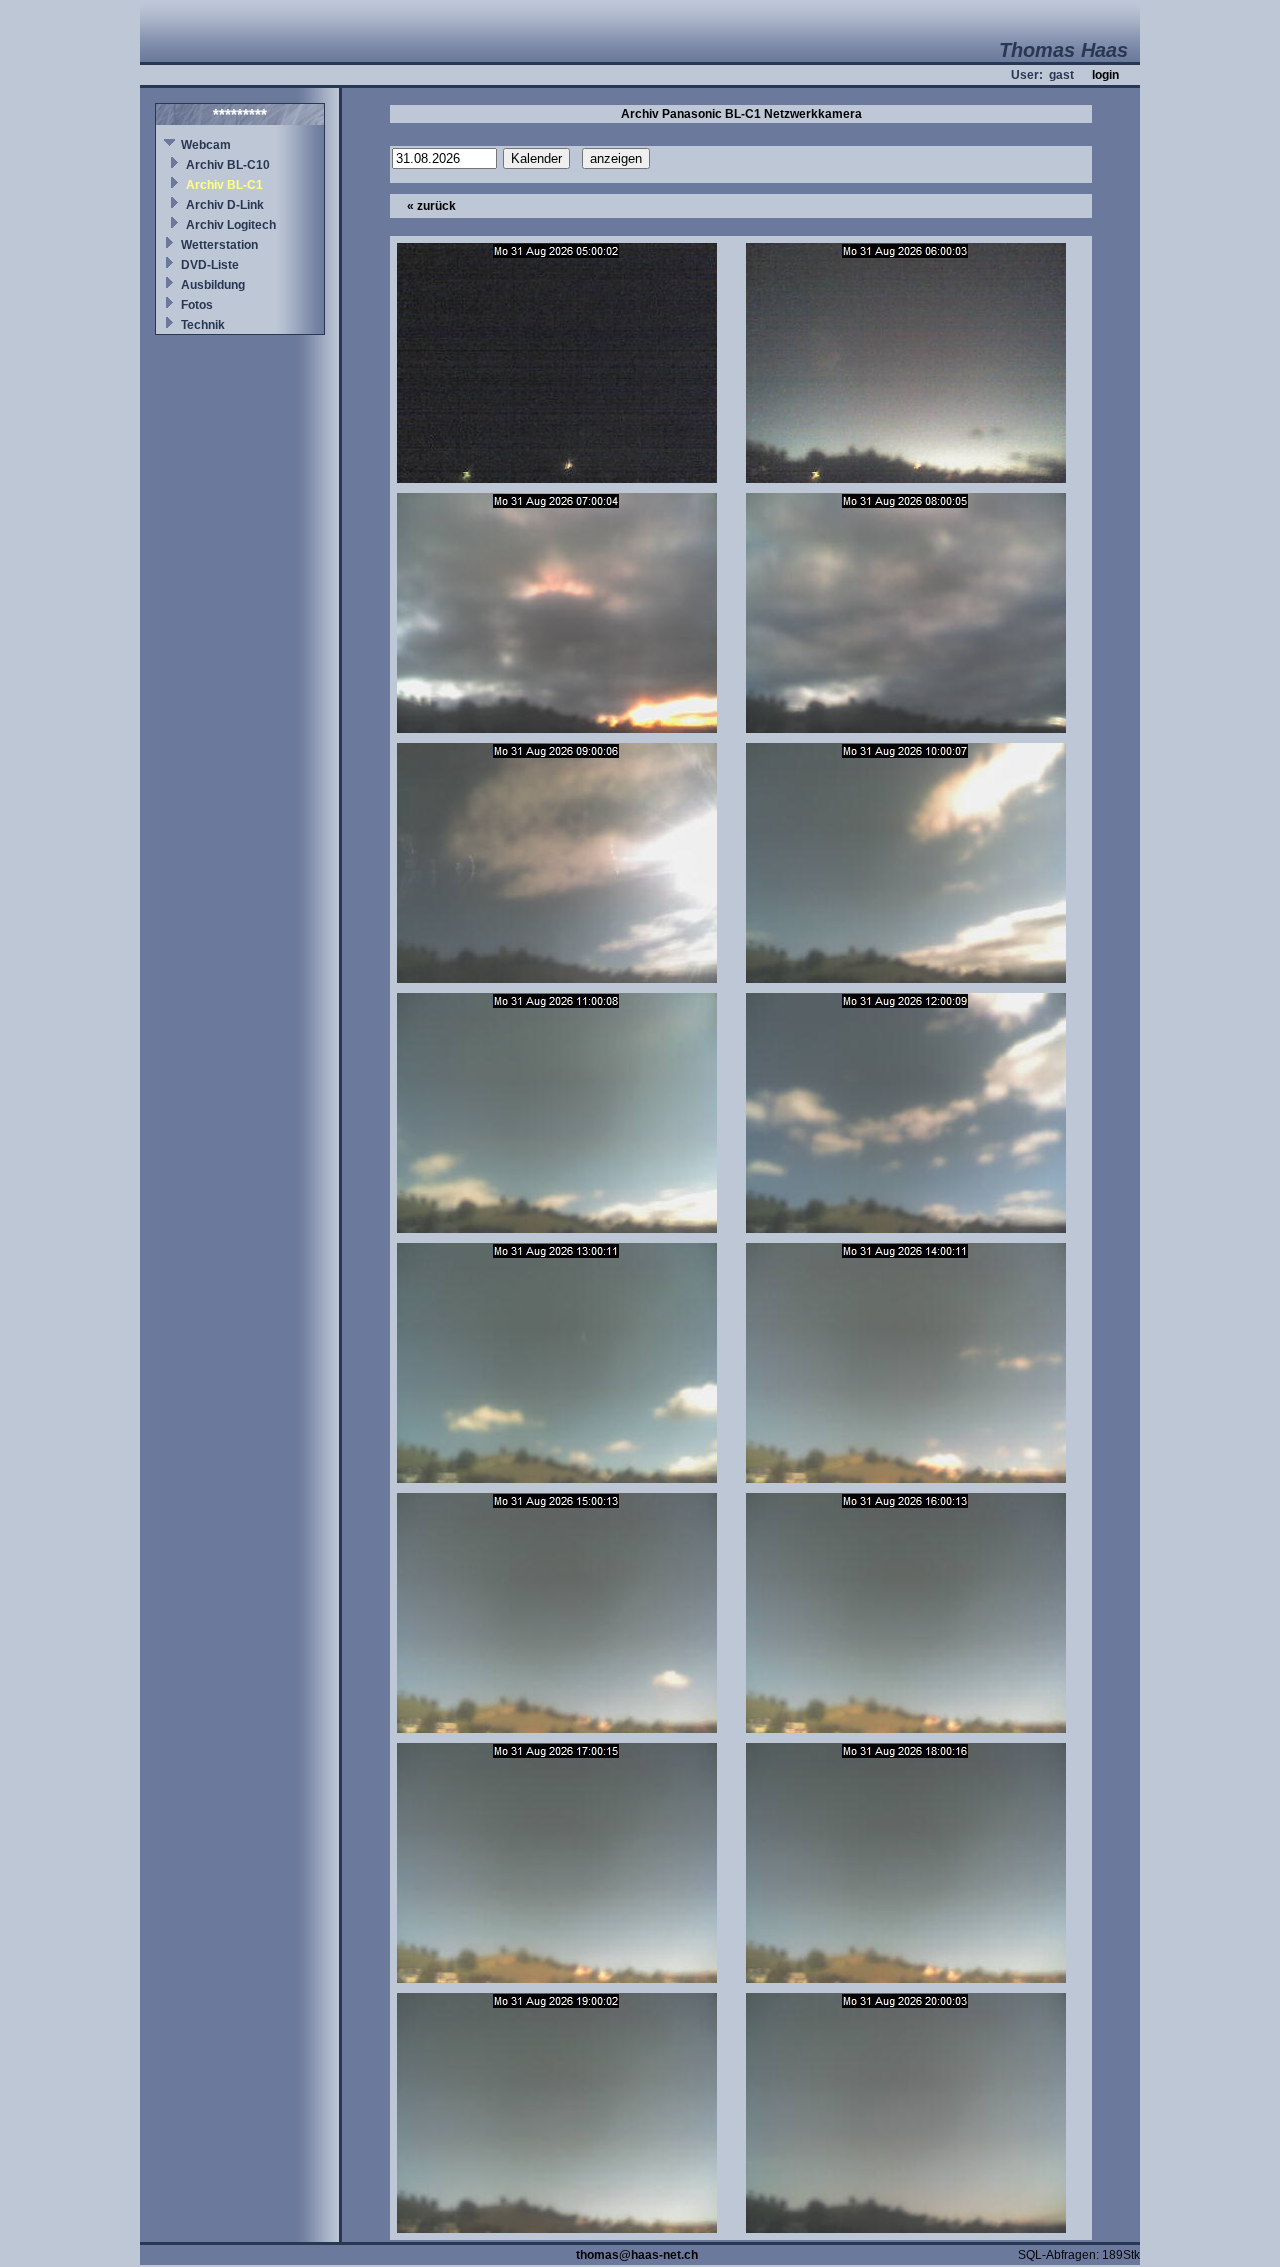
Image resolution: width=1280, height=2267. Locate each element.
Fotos (197, 305)
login (1105, 75)
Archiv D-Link (225, 205)
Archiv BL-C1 (224, 185)
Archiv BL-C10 (228, 165)
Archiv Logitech (231, 225)
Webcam (206, 145)
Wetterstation (219, 245)
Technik (203, 325)
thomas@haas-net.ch (637, 2255)
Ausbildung (213, 285)
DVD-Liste (210, 265)
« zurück (431, 206)
